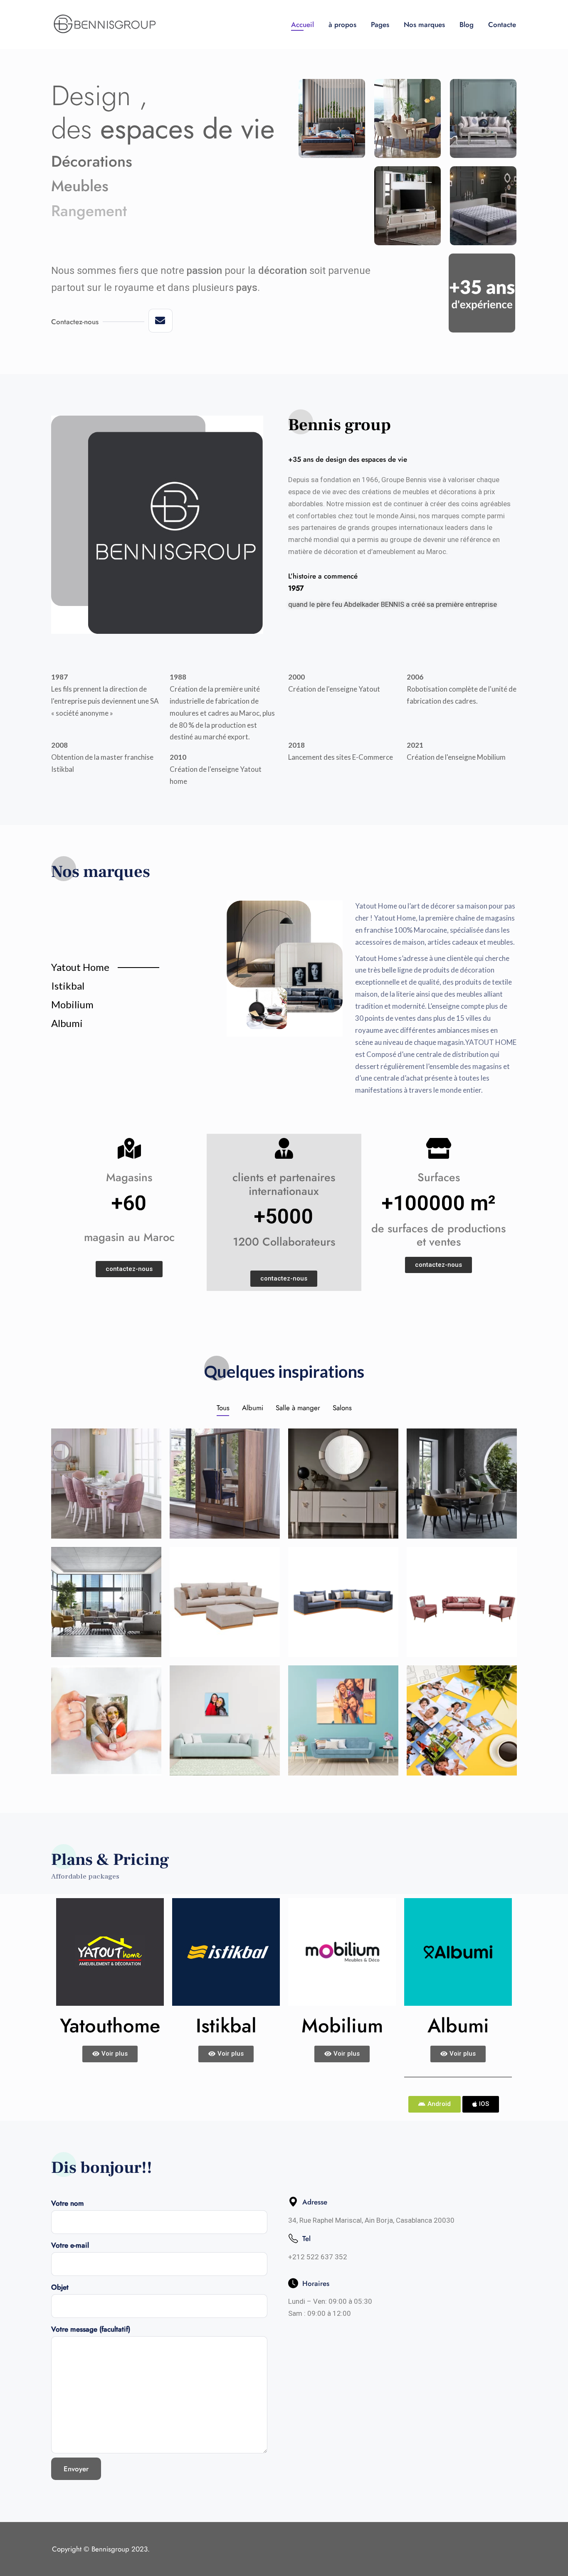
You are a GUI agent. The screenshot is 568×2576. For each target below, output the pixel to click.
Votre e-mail (70, 2245)
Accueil (303, 25)
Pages (380, 25)
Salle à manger (298, 1408)
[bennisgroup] (104, 25)
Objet (60, 2287)
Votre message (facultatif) (91, 2329)
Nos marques (424, 25)
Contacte (502, 25)
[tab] (133, 970)
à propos (342, 25)
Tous (223, 1408)
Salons (342, 1408)
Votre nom (68, 2203)
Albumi (253, 1408)
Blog (467, 25)
